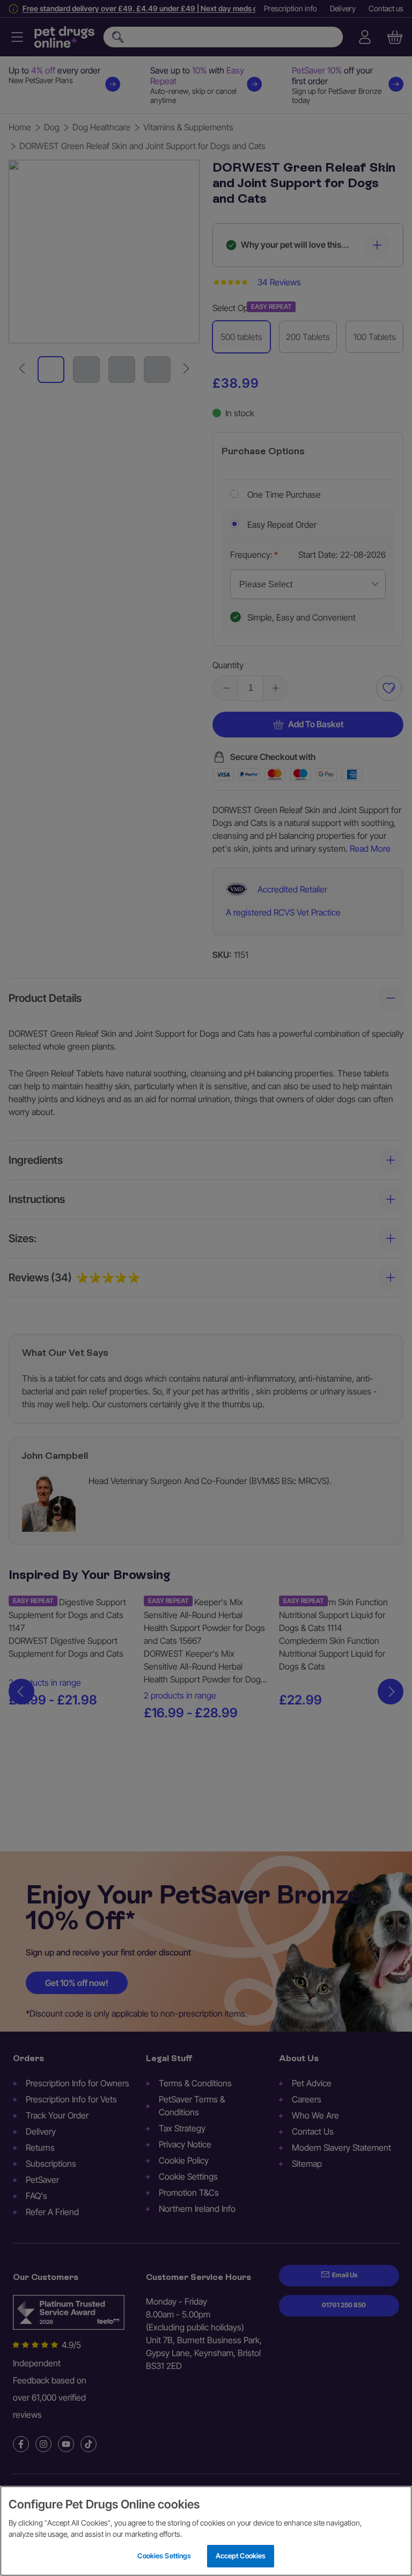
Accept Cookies (241, 2556)
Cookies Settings (164, 2556)
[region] (206, 2531)
